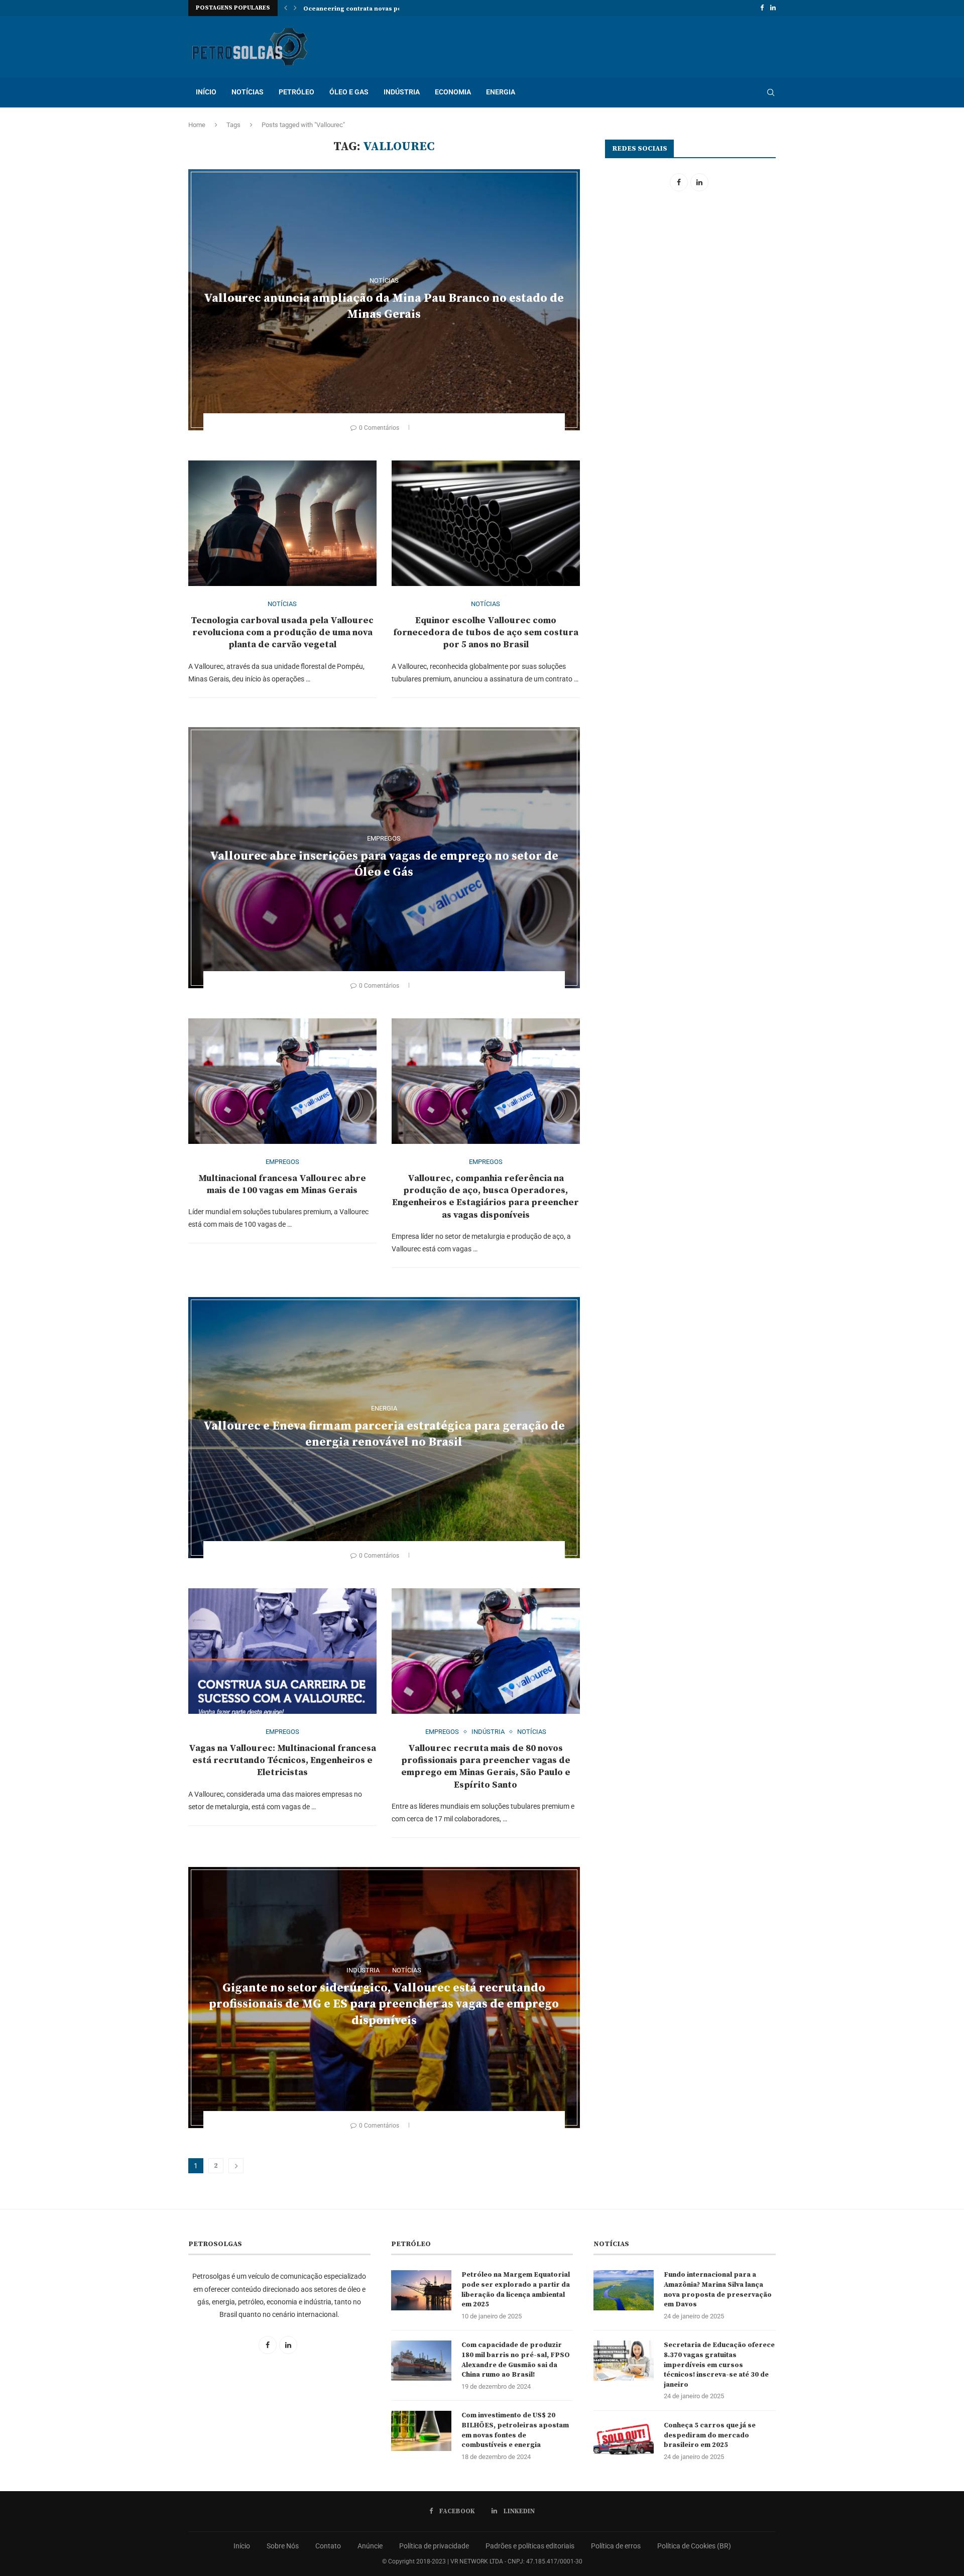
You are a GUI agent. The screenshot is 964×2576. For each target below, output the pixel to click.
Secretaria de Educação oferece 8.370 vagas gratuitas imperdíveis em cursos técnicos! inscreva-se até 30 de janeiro (719, 2365)
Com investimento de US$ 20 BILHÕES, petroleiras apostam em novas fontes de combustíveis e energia (515, 2430)
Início (242, 2546)
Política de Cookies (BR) (694, 2546)
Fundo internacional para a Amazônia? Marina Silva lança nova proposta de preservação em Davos (718, 2290)
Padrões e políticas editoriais (530, 2546)
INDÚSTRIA (402, 92)
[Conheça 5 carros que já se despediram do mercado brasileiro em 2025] (624, 2441)
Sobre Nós (283, 2546)
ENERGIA (501, 92)
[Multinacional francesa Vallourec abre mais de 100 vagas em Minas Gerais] (282, 1081)
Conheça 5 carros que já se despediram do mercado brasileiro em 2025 (710, 2435)
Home (197, 125)
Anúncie (370, 2546)
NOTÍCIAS (248, 92)
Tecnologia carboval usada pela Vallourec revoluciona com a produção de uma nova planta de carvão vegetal (282, 633)
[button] (286, 8)
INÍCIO (206, 92)
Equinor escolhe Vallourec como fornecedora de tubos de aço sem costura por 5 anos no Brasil (486, 633)
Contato (328, 2546)
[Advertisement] (689, 284)
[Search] (771, 92)
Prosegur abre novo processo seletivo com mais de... (387, 9)
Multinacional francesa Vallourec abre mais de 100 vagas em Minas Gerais (282, 1184)
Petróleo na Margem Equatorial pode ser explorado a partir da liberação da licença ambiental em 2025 (516, 2290)
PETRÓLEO (296, 92)
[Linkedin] (773, 8)
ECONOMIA (453, 92)
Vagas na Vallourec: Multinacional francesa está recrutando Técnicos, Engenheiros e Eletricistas (282, 1761)
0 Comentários (379, 428)
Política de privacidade (434, 2546)
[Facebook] (762, 8)
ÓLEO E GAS (349, 92)
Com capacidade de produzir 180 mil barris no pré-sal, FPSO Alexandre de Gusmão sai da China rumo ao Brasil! (516, 2360)
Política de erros (616, 2546)
